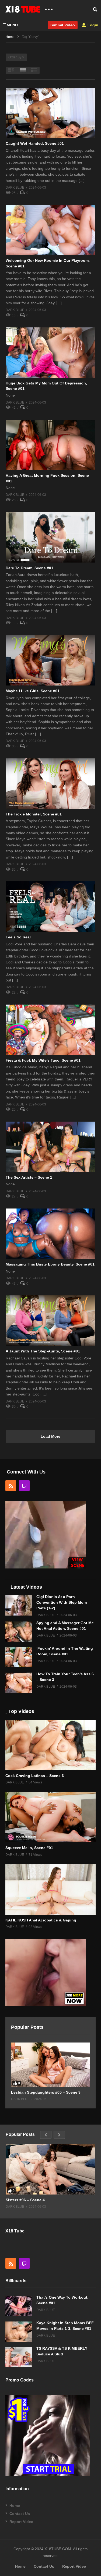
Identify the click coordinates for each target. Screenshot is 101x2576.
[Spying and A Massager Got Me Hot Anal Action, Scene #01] (19, 1632)
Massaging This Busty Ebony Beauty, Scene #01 (50, 1264)
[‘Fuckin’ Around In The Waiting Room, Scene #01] (19, 1657)
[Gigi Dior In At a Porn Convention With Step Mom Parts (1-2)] (19, 1605)
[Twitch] (24, 1486)
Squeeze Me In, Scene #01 (29, 1848)
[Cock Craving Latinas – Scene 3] (50, 1745)
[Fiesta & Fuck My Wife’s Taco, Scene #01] (50, 1030)
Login (92, 25)
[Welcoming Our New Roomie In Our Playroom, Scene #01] (50, 230)
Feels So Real (18, 937)
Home (15, 2506)
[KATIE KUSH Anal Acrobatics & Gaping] (50, 1889)
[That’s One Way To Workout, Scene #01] (19, 2306)
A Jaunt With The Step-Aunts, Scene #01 (43, 1351)
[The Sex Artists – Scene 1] (50, 1147)
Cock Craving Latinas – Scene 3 (35, 1776)
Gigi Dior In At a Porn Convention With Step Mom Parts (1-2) (62, 1602)
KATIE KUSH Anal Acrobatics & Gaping (41, 1920)
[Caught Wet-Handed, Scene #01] (50, 113)
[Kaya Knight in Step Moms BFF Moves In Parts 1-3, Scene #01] (19, 2332)
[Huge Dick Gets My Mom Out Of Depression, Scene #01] (50, 353)
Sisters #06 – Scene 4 (25, 2200)
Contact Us (20, 2514)
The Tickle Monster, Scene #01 (34, 814)
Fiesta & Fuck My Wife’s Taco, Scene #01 (43, 1060)
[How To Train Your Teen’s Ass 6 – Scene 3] (19, 1683)
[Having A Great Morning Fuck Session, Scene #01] (50, 445)
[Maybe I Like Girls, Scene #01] (50, 660)
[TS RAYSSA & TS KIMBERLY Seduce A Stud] (19, 2357)
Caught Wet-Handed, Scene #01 (35, 143)
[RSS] (11, 1486)
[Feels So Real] (50, 907)
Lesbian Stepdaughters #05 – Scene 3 (46, 2092)
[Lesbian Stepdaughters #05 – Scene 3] (50, 2065)
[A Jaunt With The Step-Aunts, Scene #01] (50, 1321)
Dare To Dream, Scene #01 (29, 568)
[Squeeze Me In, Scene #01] (50, 1817)
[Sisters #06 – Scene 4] (50, 2169)
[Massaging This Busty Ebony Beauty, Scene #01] (50, 1234)
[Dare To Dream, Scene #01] (50, 537)
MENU (12, 25)
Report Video (21, 2522)
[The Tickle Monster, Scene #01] (50, 784)
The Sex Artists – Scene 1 (29, 1177)
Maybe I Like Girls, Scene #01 (33, 691)
